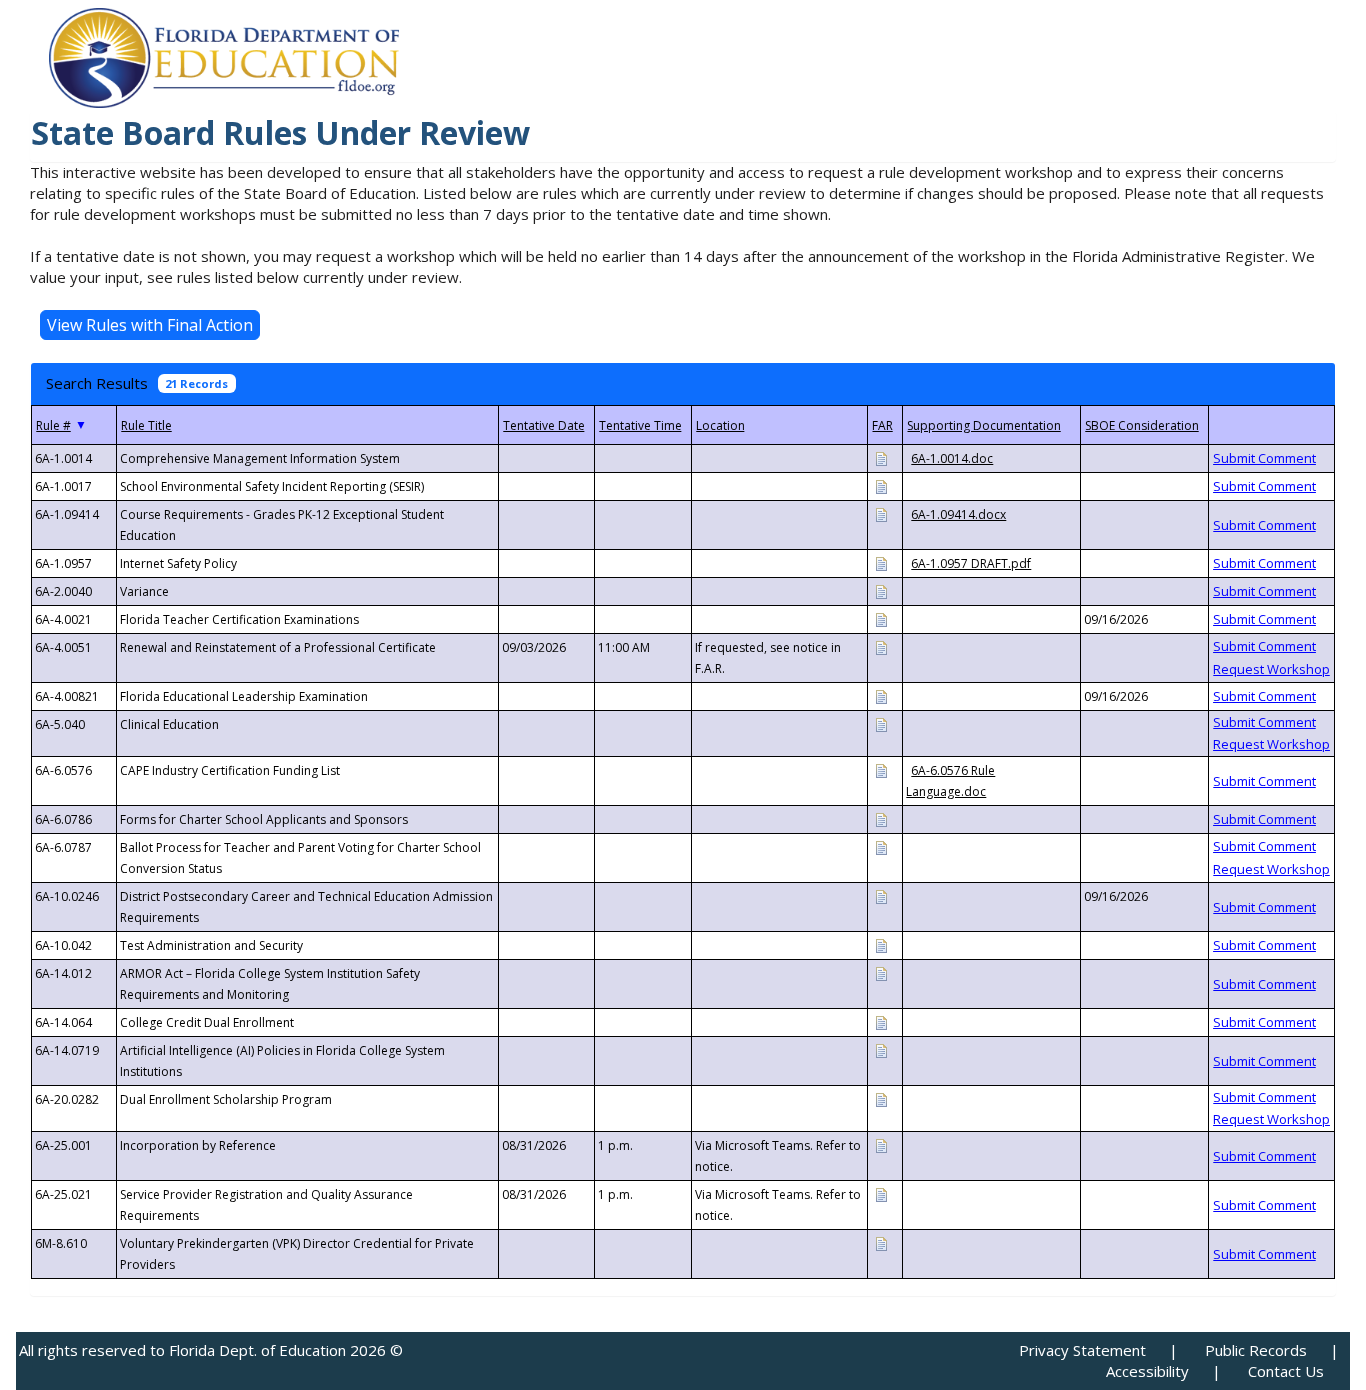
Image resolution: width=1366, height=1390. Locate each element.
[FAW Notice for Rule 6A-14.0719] (881, 1049)
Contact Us (1286, 1371)
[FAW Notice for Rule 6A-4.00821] (881, 695)
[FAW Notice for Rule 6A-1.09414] (881, 513)
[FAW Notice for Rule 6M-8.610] (881, 1242)
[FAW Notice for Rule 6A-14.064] (881, 1021)
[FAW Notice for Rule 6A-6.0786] (881, 818)
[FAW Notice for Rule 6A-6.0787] (881, 846)
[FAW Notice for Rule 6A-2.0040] (881, 590)
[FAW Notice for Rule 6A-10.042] (881, 944)
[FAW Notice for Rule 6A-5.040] (881, 723)
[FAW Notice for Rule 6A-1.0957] (881, 562)
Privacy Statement (1082, 1350)
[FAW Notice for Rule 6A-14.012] (881, 972)
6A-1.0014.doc (952, 458)
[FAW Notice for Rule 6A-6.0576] (881, 769)
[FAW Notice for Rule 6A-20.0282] (881, 1098)
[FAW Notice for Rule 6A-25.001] (881, 1144)
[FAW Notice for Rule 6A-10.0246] (881, 895)
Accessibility (1147, 1371)
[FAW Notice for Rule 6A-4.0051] (881, 646)
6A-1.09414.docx (958, 514)
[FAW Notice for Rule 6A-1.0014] (881, 457)
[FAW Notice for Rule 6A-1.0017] (881, 485)
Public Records (1256, 1350)
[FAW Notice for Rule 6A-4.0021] (881, 618)
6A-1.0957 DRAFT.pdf (971, 563)
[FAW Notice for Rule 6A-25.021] (881, 1193)
